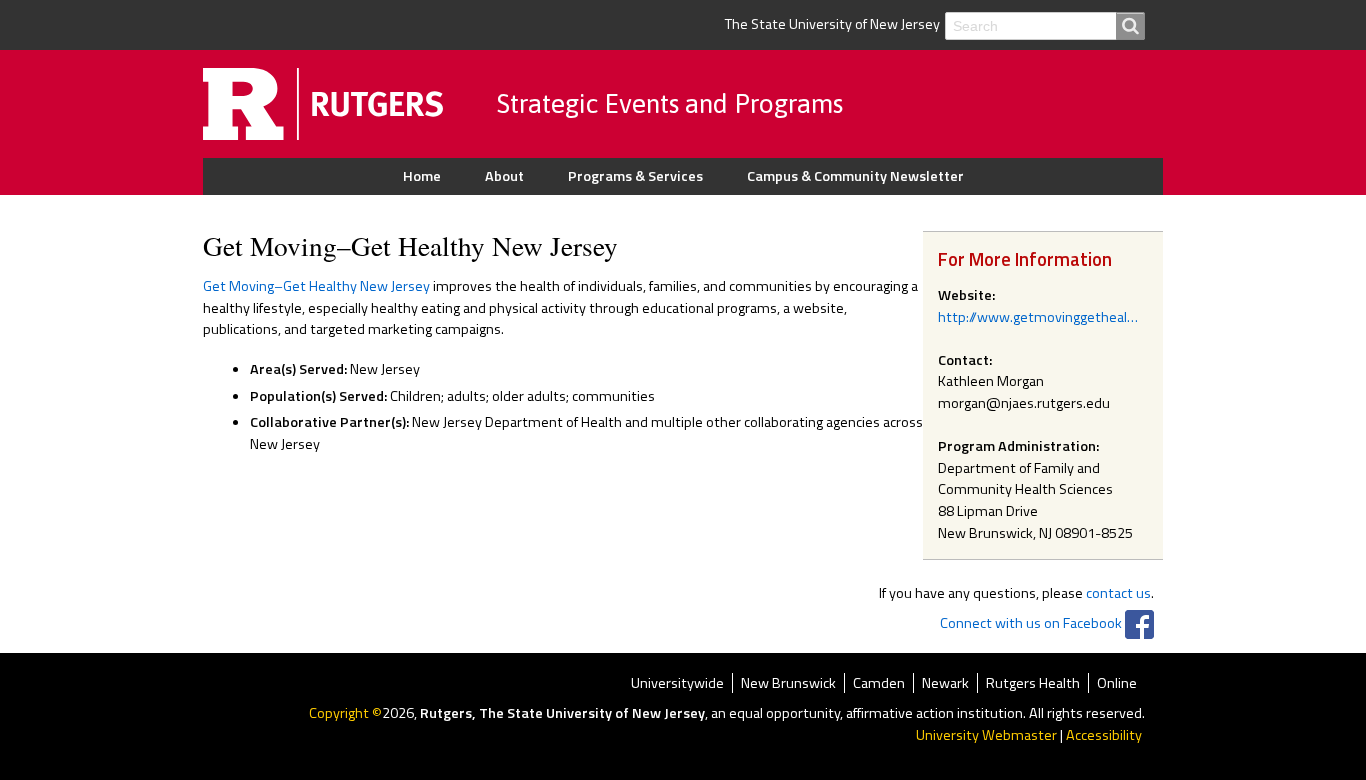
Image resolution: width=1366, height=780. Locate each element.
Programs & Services (635, 176)
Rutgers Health (1033, 683)
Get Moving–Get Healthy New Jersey (316, 286)
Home (422, 176)
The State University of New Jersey (832, 24)
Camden (879, 683)
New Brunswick (788, 683)
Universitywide (677, 683)
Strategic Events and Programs (670, 103)
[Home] (350, 103)
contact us (1118, 593)
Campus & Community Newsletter (855, 176)
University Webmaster (986, 735)
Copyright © (345, 713)
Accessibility (1104, 735)
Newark (945, 683)
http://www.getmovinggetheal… (1038, 317)
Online (1117, 683)
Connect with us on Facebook (1031, 623)
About (504, 176)
